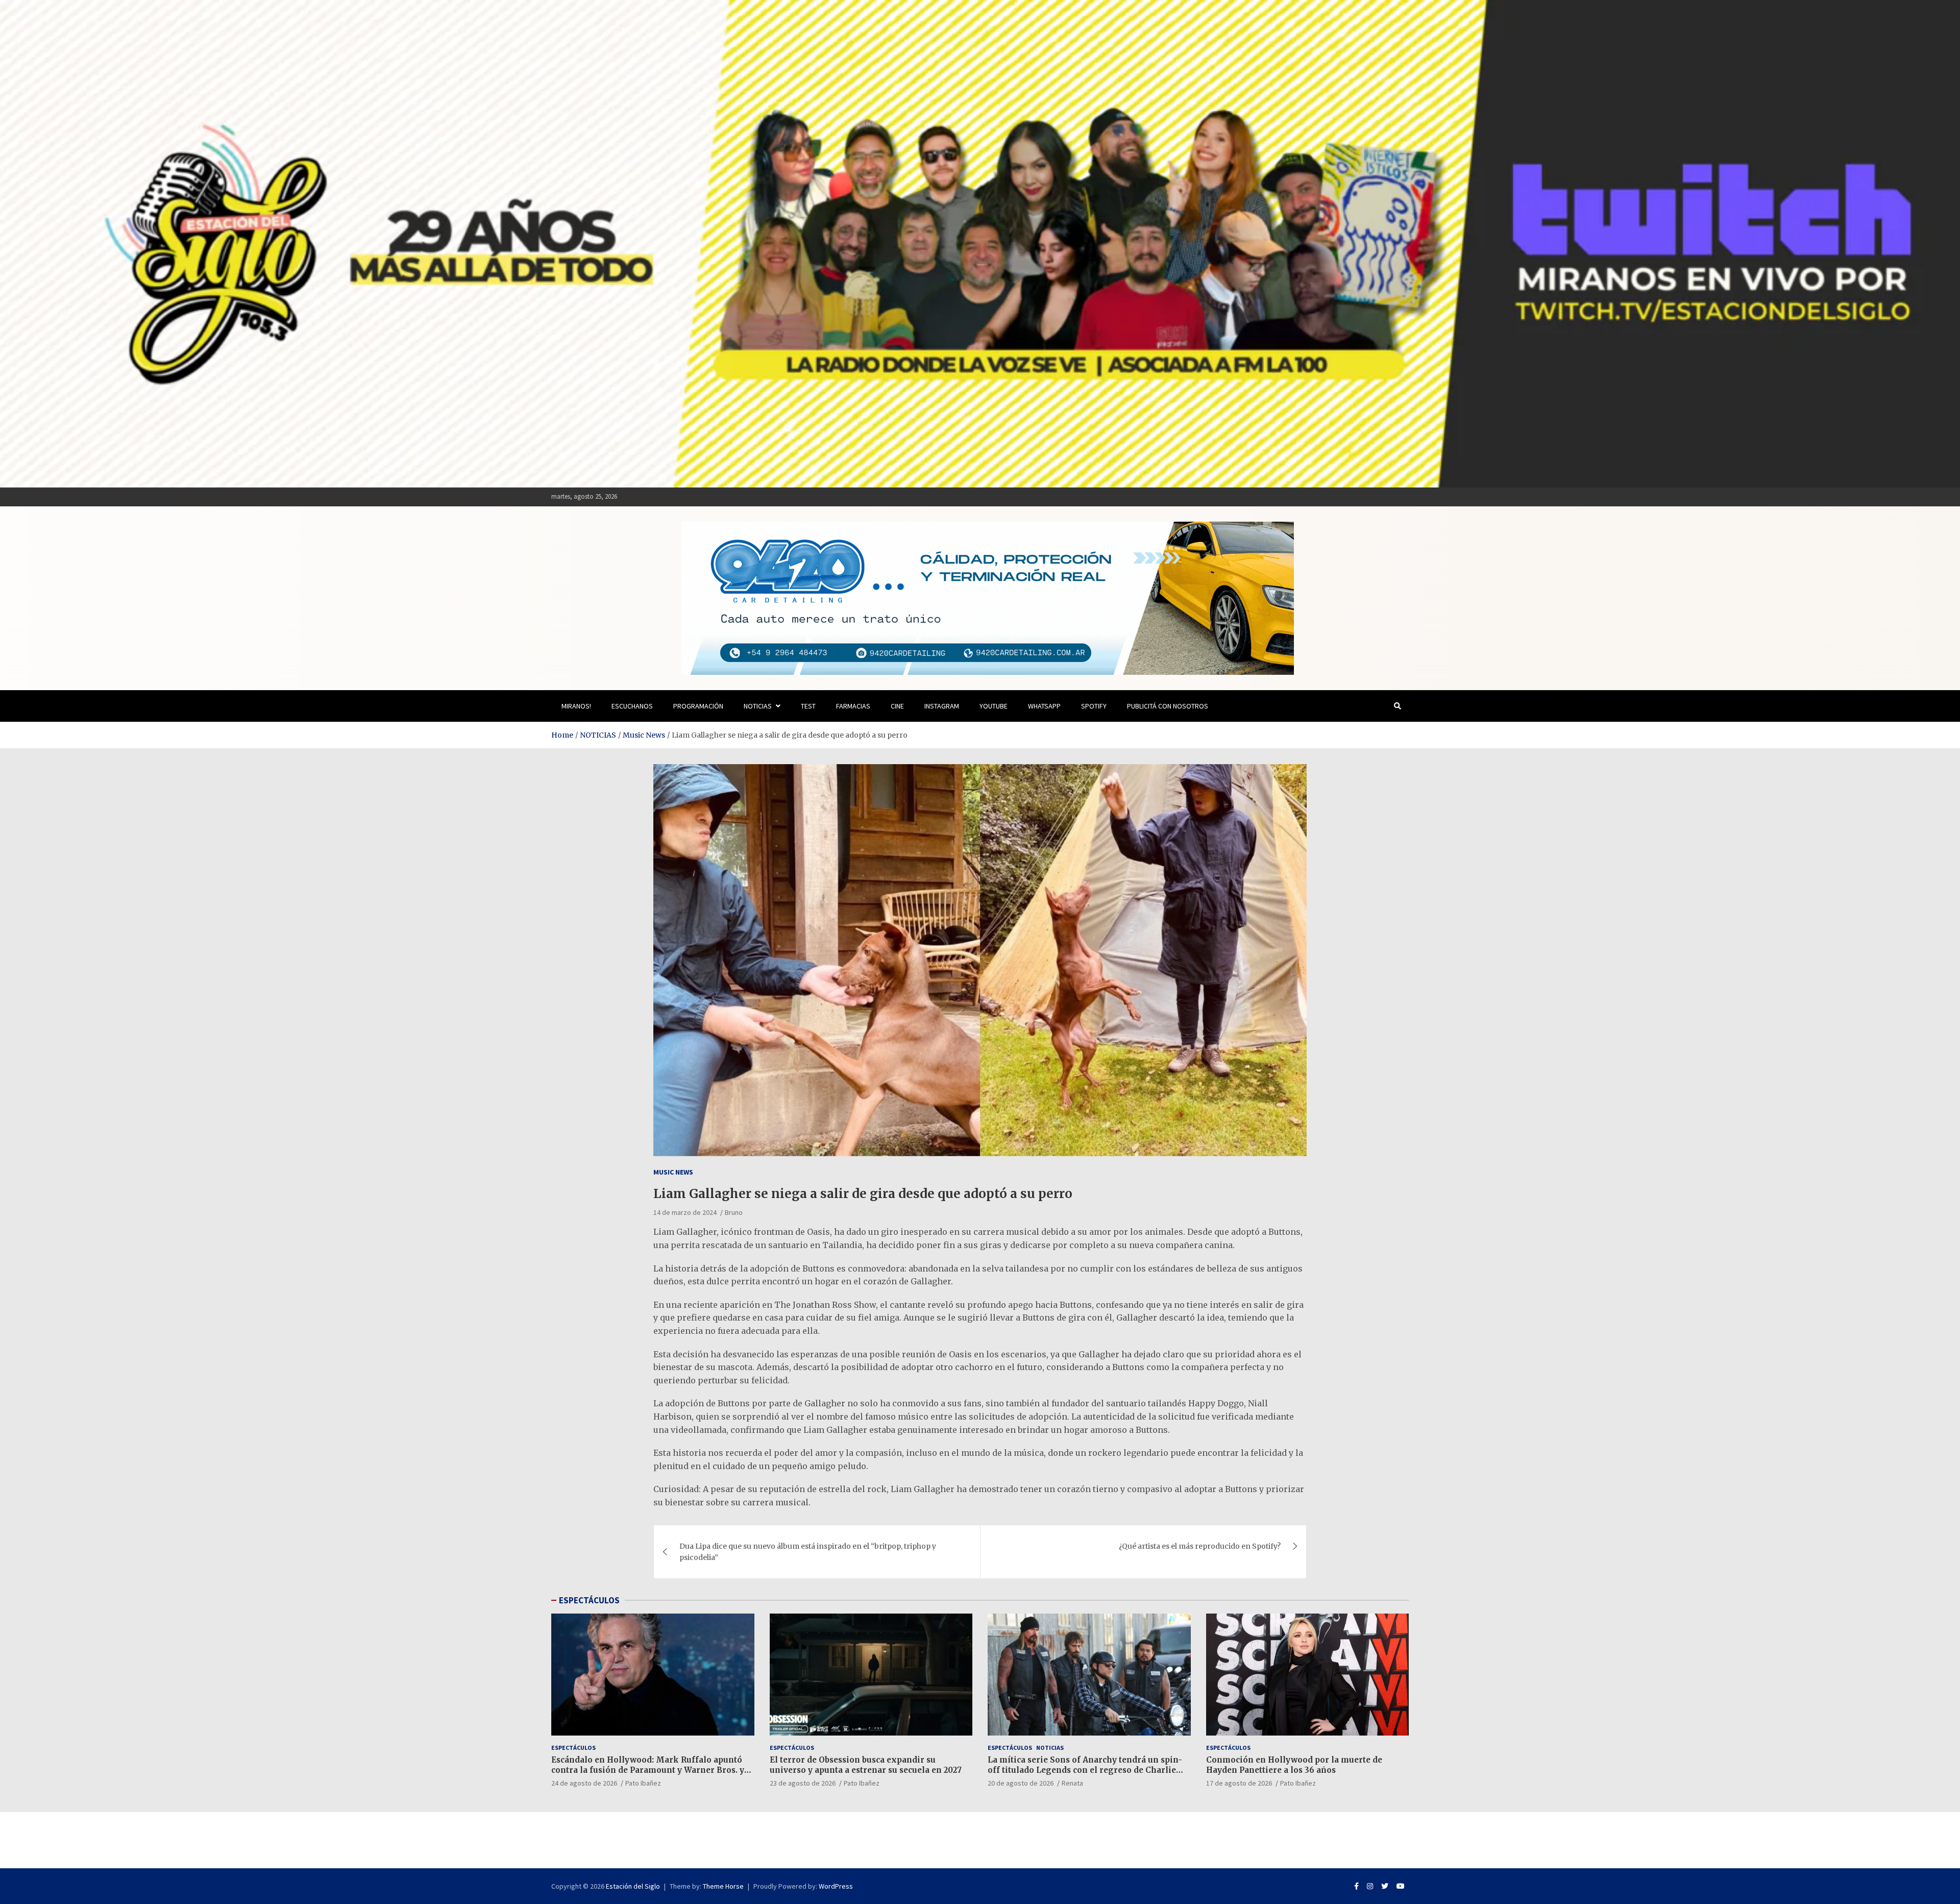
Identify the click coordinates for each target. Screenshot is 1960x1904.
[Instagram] (1370, 1886)
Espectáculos (573, 1748)
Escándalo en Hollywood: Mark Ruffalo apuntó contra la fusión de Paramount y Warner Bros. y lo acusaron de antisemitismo (648, 1770)
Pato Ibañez (643, 1783)
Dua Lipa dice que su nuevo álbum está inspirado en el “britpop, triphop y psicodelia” (808, 1552)
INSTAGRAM (942, 706)
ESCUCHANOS (632, 706)
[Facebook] (1356, 1886)
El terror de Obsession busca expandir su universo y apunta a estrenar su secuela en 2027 (866, 1765)
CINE (897, 706)
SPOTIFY (1094, 706)
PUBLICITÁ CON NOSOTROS (1168, 706)
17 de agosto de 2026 (1239, 1783)
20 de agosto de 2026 (1021, 1783)
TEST (808, 706)
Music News (673, 1172)
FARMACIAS (853, 706)
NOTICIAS (758, 706)
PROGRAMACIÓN (698, 706)
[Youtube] (1401, 1886)
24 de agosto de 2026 (584, 1783)
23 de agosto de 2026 (803, 1783)
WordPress (836, 1886)
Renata (1072, 1783)
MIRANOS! (576, 706)
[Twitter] (1385, 1886)
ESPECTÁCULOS (589, 1600)
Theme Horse (723, 1886)
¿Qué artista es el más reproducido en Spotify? (1200, 1546)
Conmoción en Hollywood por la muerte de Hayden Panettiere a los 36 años (1294, 1765)
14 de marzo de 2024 (685, 1212)
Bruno (734, 1212)
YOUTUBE (994, 706)
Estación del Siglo (633, 1886)
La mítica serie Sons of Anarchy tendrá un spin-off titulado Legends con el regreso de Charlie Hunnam (1085, 1770)
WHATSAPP (1044, 706)
